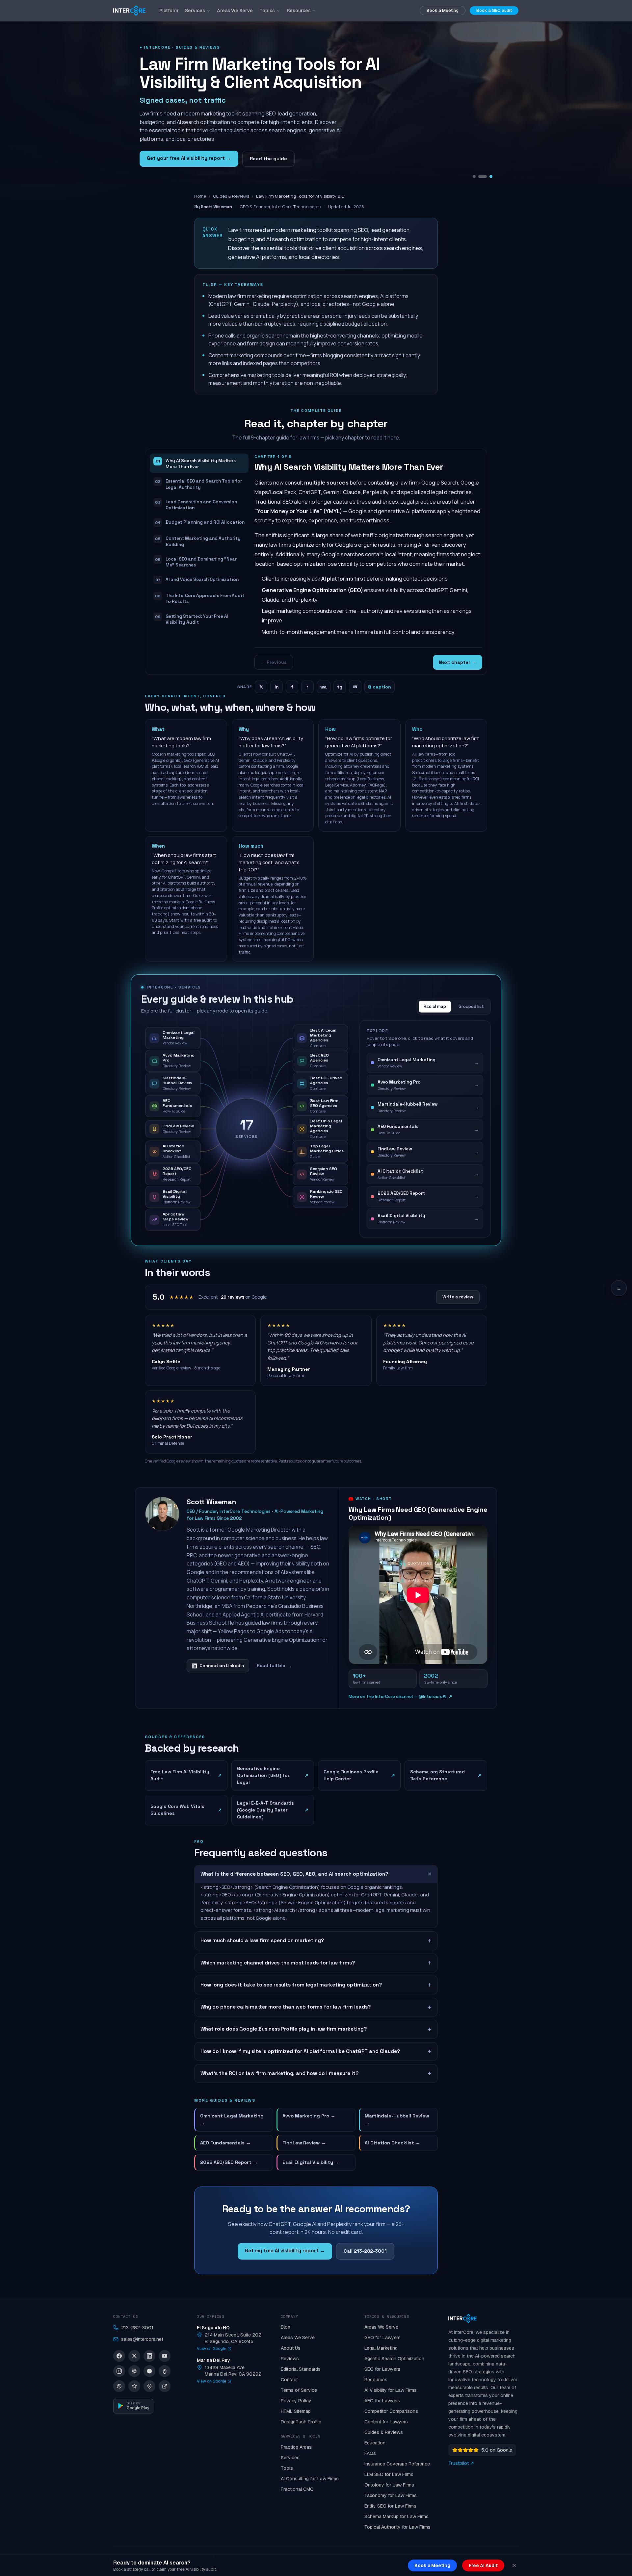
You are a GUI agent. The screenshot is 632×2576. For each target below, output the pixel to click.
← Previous (274, 662)
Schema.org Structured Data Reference (446, 1775)
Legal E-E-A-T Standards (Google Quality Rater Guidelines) (273, 1810)
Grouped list (471, 1006)
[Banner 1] (477, 176)
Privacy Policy (296, 2401)
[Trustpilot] (134, 2386)
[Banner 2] (485, 176)
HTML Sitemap (296, 2411)
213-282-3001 (137, 2328)
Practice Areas (296, 2447)
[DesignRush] (165, 2386)
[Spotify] (149, 2371)
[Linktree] (165, 2371)
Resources (299, 11)
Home (200, 196)
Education (375, 2443)
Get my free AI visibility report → (285, 2251)
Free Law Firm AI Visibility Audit (186, 1775)
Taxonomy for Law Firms (391, 2495)
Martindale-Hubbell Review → (397, 2119)
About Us (291, 2348)
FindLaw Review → (304, 2143)
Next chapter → (458, 662)
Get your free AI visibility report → (189, 158)
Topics (267, 11)
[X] (134, 2356)
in (277, 687)
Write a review (458, 1297)
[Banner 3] (491, 176)
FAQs (370, 2453)
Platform (169, 11)
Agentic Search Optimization (394, 2359)
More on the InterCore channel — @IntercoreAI (400, 1697)
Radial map (435, 1006)
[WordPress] (119, 2386)
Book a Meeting (443, 10)
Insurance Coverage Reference (397, 2464)
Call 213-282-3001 (365, 2251)
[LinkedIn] (149, 2356)
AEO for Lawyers (382, 2401)
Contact (289, 2380)
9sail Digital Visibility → (311, 2162)
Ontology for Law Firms (389, 2485)
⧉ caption (380, 687)
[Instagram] (119, 2371)
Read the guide (268, 159)
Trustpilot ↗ (461, 2463)
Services (195, 11)
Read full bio (274, 1666)
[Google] (149, 2386)
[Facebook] (119, 2356)
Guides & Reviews (231, 196)
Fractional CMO (297, 2489)
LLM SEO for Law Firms (389, 2474)
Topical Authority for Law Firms (397, 2527)
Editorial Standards (301, 2369)
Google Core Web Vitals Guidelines (186, 1810)
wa (324, 687)
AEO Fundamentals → (225, 2143)
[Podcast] (134, 2371)
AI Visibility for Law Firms (391, 2390)
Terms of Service (299, 2390)
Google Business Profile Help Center (359, 1775)
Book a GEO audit (494, 10)
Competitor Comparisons (391, 2411)
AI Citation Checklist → (393, 2143)
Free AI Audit (483, 2565)
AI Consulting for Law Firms (310, 2479)
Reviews (290, 2359)
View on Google (211, 2349)
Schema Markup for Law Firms (396, 2516)
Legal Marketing (381, 2348)
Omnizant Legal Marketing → (232, 2119)
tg (340, 687)
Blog (286, 2327)
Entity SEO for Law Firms (390, 2506)
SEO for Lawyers (382, 2369)
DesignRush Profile (301, 2422)
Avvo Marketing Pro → (309, 2116)
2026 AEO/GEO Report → (229, 2162)
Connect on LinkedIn (222, 1666)
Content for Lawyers (386, 2422)
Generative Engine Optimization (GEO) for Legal (273, 1775)
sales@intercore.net (142, 2339)
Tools (287, 2468)
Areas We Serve (235, 11)
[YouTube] (165, 2356)
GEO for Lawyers (382, 2338)
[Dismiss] (514, 2565)
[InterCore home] (129, 11)
